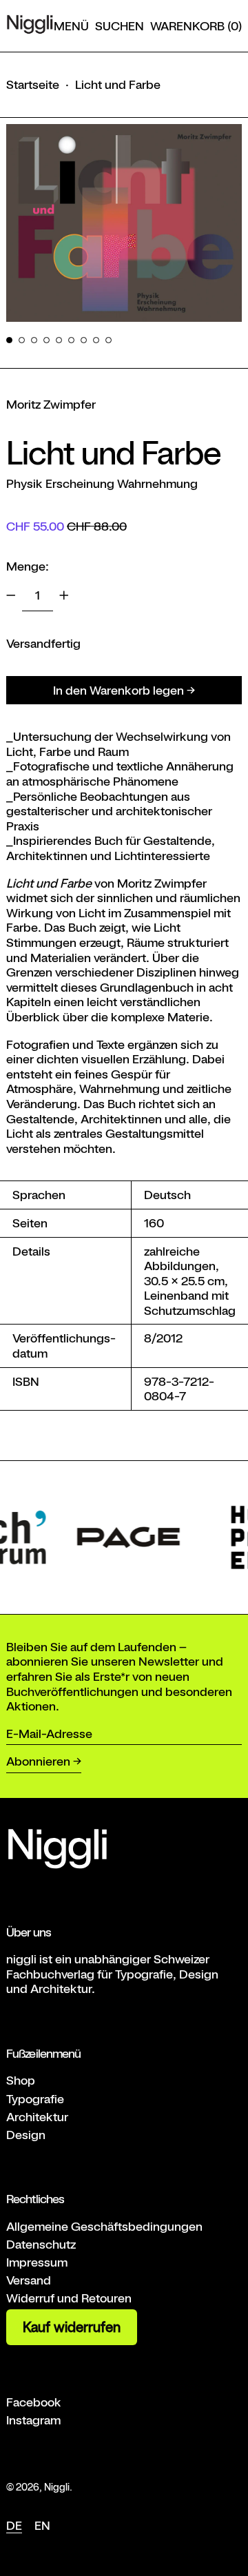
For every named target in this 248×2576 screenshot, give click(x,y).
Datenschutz (41, 2244)
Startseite (33, 84)
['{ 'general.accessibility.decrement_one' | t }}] (11, 595)
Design (26, 2135)
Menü (71, 26)
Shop (21, 2080)
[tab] (9, 340)
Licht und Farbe (118, 84)
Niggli (57, 2487)
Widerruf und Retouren (69, 2298)
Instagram (33, 2420)
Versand (29, 2280)
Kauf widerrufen (72, 2327)
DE (14, 2525)
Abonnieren (38, 1761)
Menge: (28, 566)
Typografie (35, 2099)
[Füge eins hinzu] (64, 595)
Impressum (37, 2262)
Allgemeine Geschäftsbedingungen (104, 2226)
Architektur (37, 2117)
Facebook (34, 2402)
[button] (120, 26)
